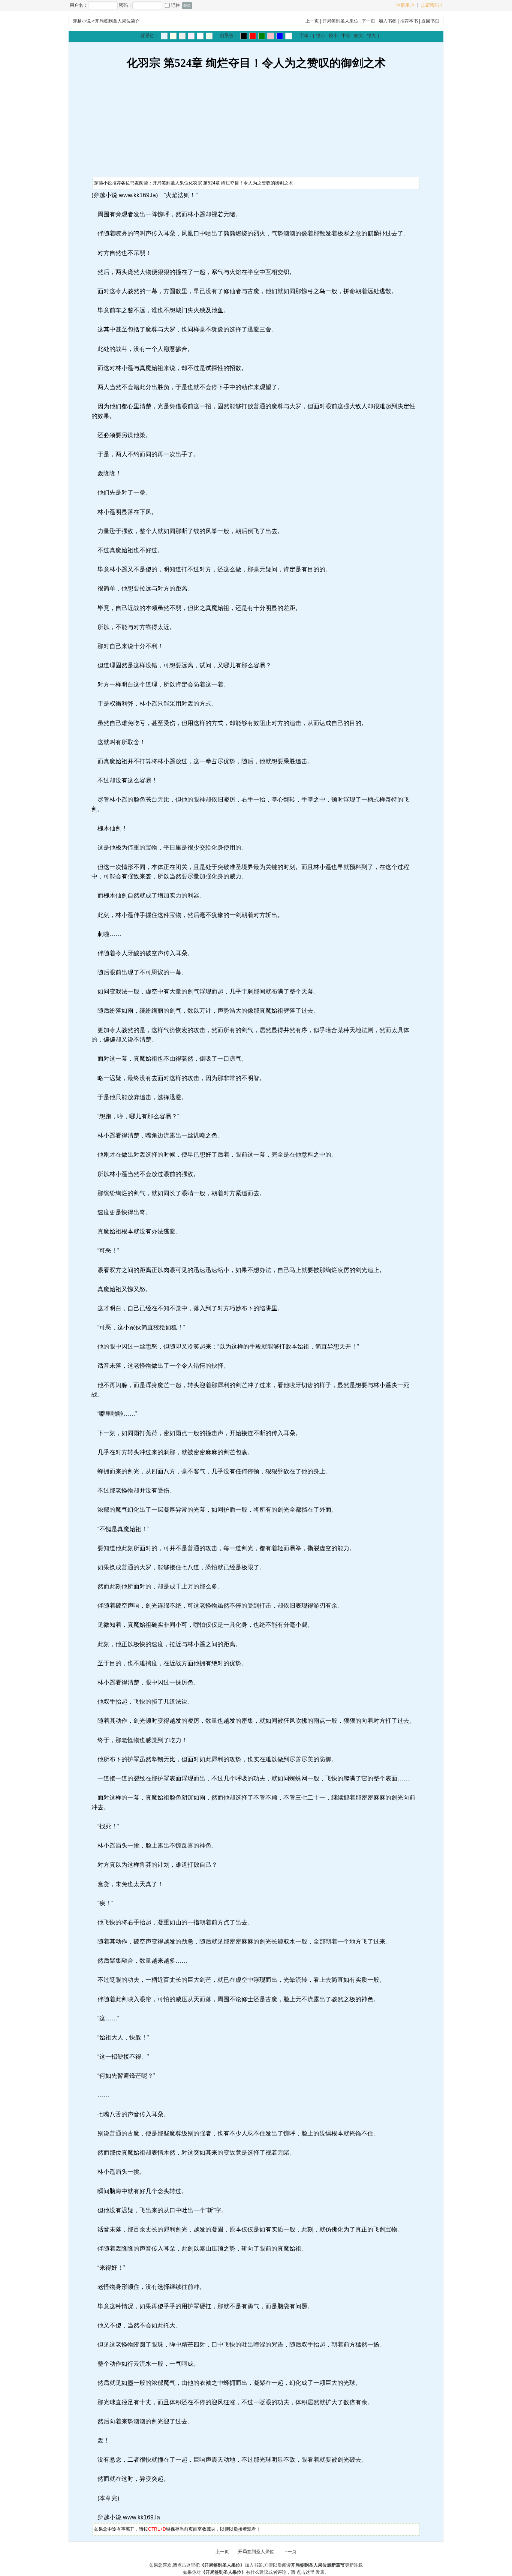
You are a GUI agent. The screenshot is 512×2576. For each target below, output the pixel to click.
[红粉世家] (191, 36)
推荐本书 (409, 21)
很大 (371, 36)
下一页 (368, 21)
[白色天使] (289, 36)
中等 (346, 36)
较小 (333, 36)
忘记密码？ (432, 5)
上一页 (312, 21)
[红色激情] (253, 36)
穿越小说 (82, 21)
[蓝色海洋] (280, 36)
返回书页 (430, 21)
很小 (320, 36)
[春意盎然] (262, 36)
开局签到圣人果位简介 (117, 21)
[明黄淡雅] (173, 36)
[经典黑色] (244, 36)
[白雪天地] (200, 36)
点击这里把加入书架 (220, 2565)
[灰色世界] (182, 36)
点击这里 (305, 2572)
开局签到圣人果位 (340, 21)
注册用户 (405, 5)
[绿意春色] (209, 36)
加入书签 (388, 21)
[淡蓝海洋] (164, 36)
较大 (359, 36)
